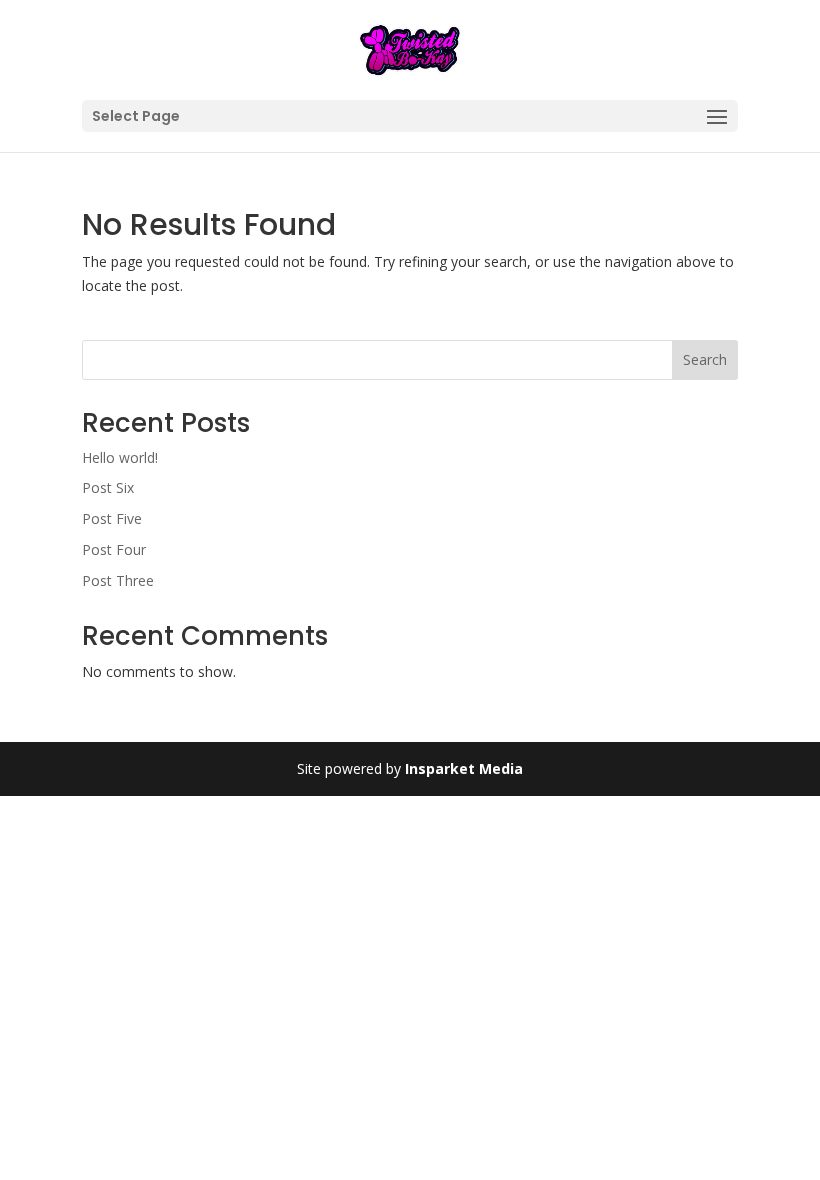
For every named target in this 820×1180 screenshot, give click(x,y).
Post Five (112, 518)
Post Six (108, 487)
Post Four (114, 549)
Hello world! (120, 457)
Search (705, 359)
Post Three (118, 580)
